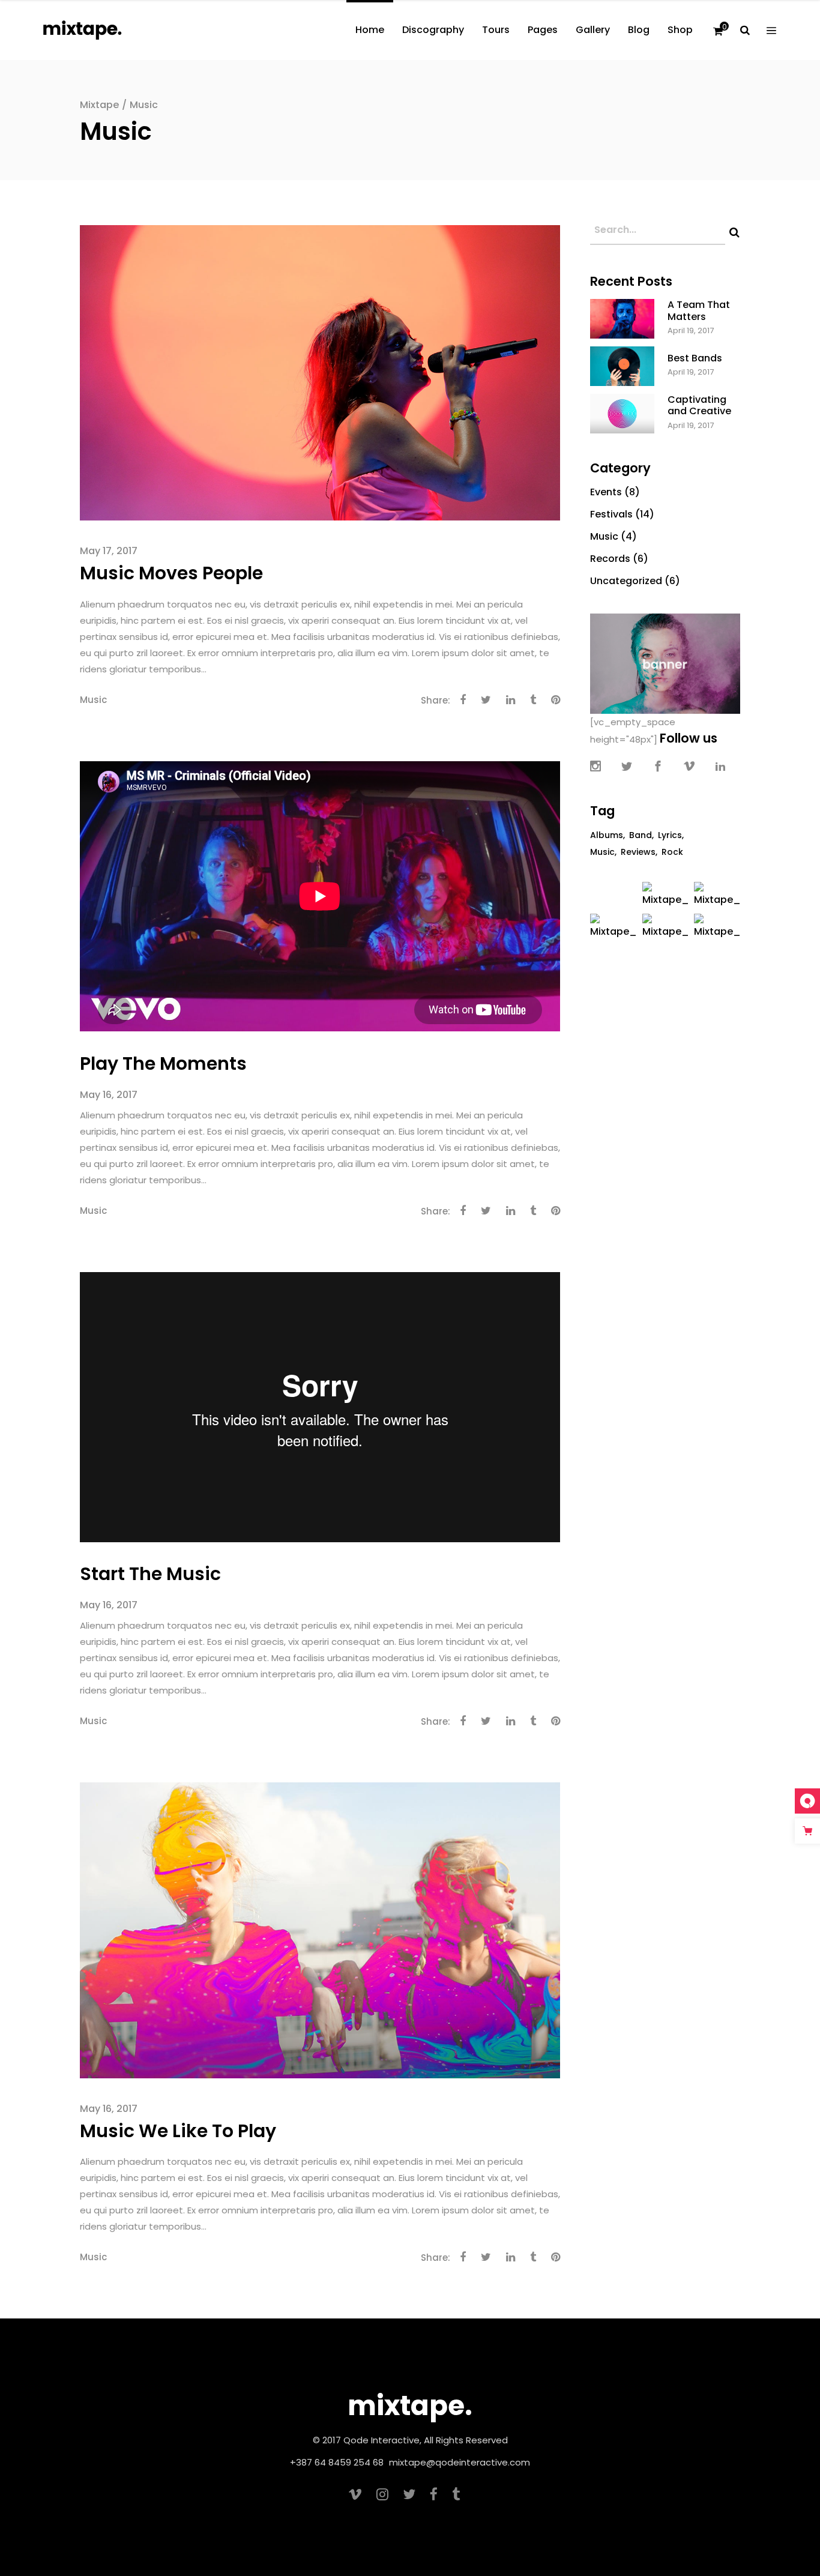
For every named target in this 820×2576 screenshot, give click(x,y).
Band (641, 835)
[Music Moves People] (320, 372)
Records (610, 559)
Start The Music (150, 1574)
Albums (607, 835)
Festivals (611, 514)
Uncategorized (626, 581)
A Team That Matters (699, 310)
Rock (672, 852)
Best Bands (695, 358)
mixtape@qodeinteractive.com (460, 2462)
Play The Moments (163, 1063)
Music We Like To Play (178, 2131)
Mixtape (99, 105)
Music (93, 700)
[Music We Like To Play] (320, 1929)
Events (606, 492)
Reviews (638, 852)
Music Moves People (171, 573)
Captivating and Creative (699, 405)
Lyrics (670, 835)
